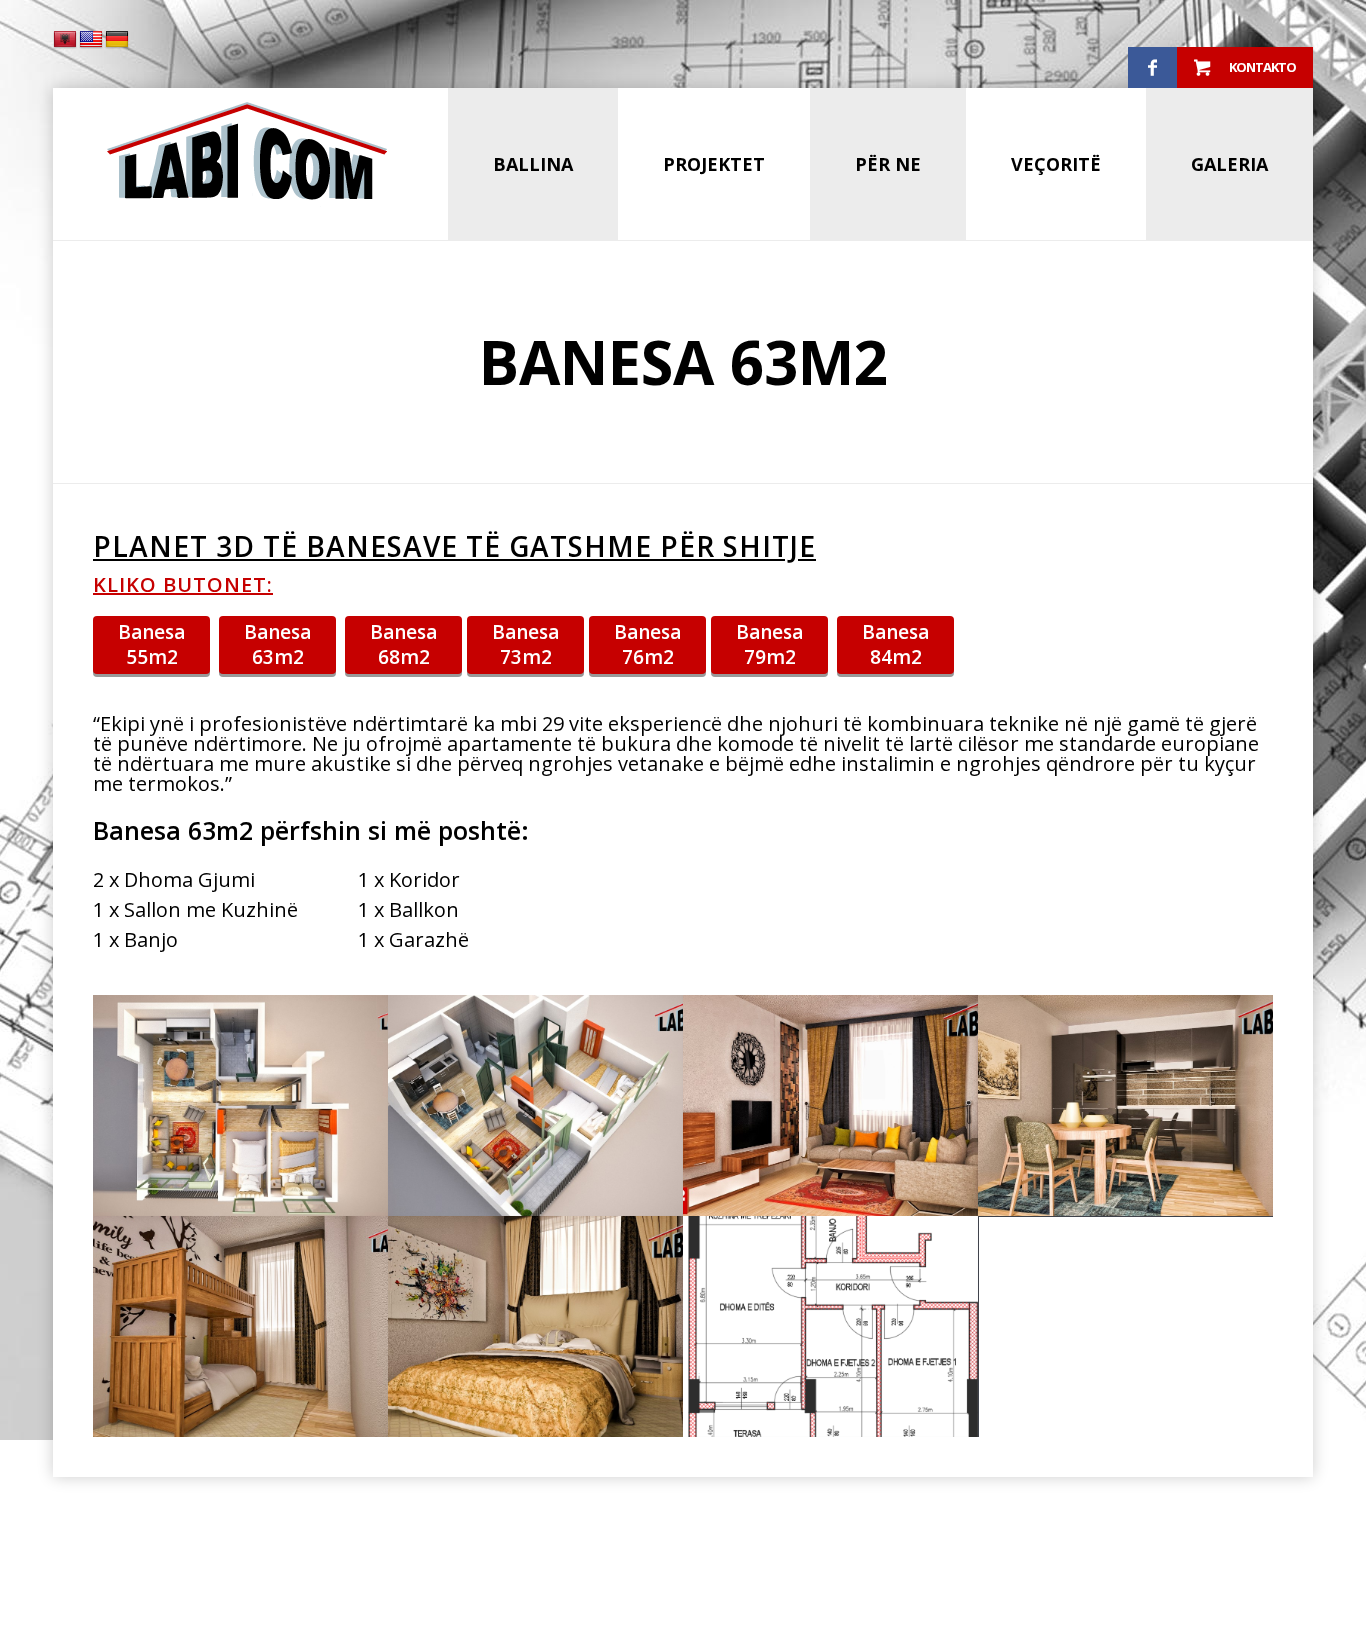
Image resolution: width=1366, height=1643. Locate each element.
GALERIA (1229, 164)
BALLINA (533, 164)
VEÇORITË (1056, 164)
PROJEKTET (714, 164)
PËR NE (888, 164)
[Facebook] (1152, 68)
